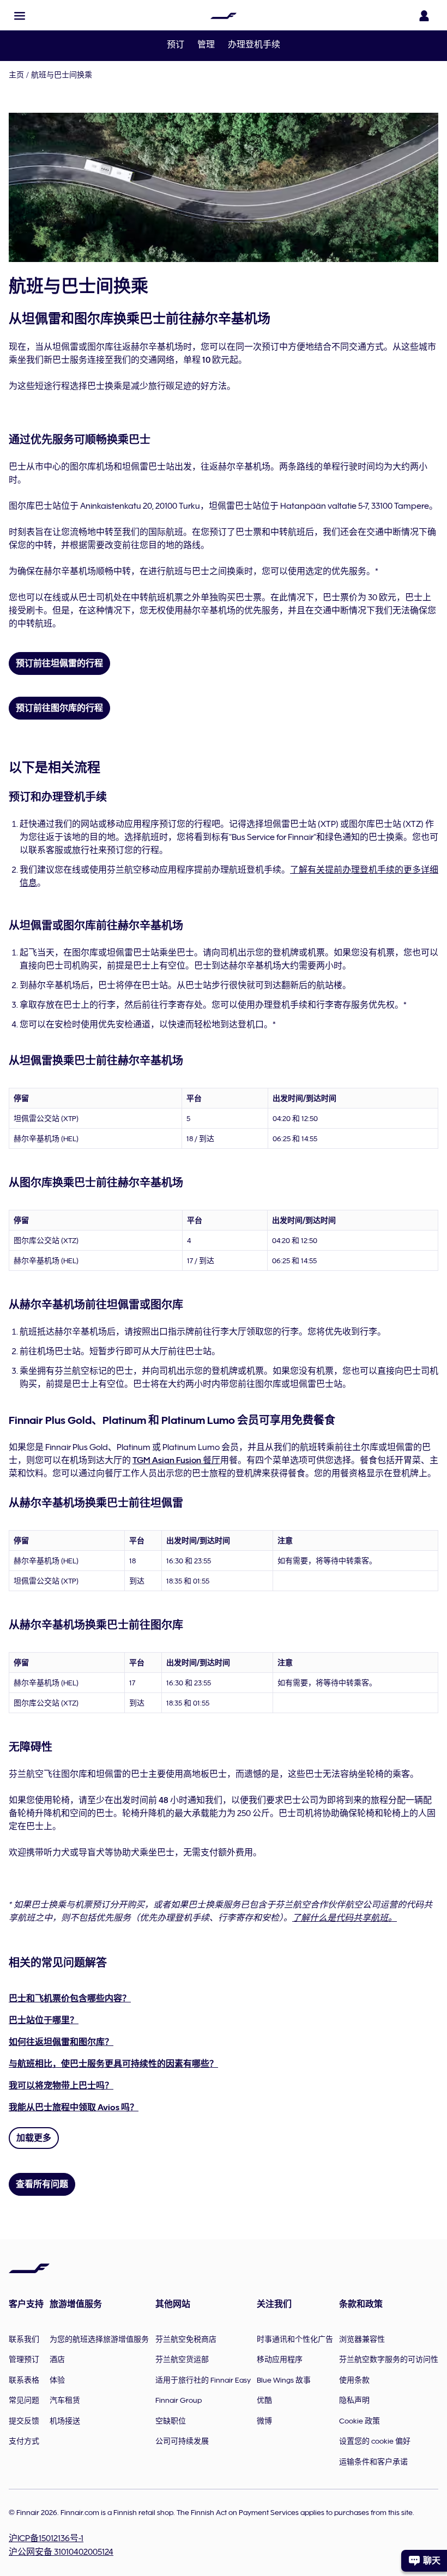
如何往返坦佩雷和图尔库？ (61, 2042)
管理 (206, 45)
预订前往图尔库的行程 (59, 708)
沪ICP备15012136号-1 (46, 2538)
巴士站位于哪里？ (44, 2020)
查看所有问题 (42, 2184)
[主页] (224, 16)
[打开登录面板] (424, 16)
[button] (20, 16)
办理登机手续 (254, 45)
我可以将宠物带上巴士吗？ (61, 2086)
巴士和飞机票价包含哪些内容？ (70, 1999)
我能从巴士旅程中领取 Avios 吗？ (74, 2108)
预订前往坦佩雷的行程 (59, 663)
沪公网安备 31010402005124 (61, 2552)
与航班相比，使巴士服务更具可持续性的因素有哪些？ (113, 2064)
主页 (16, 75)
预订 (176, 45)
